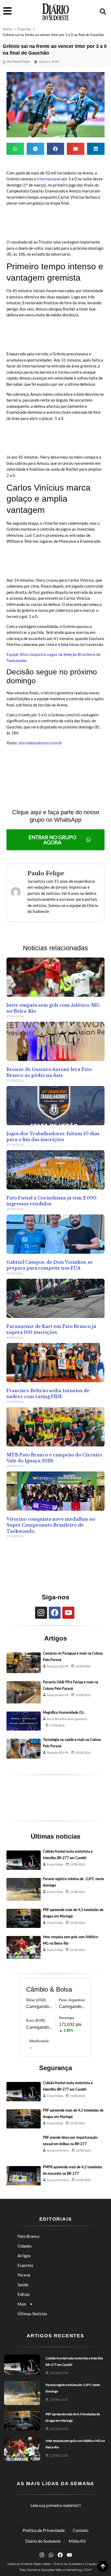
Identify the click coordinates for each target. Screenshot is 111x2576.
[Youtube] (68, 1613)
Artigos (24, 2256)
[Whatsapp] (51, 2555)
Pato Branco (28, 2236)
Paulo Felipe (55, 1864)
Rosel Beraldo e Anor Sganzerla (67, 1719)
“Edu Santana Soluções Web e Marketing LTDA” (56, 2570)
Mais (22, 2304)
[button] (103, 12)
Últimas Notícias (32, 2314)
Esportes (24, 29)
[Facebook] (55, 1613)
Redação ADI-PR (58, 1666)
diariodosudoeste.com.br (40, 743)
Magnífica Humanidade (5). (64, 1712)
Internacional (49, 179)
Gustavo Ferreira (58, 2150)
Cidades (25, 2246)
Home (7, 29)
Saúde (23, 2285)
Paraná (24, 2275)
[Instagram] (41, 1613)
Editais (24, 2294)
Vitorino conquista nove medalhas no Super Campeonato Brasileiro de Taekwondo (51, 1525)
